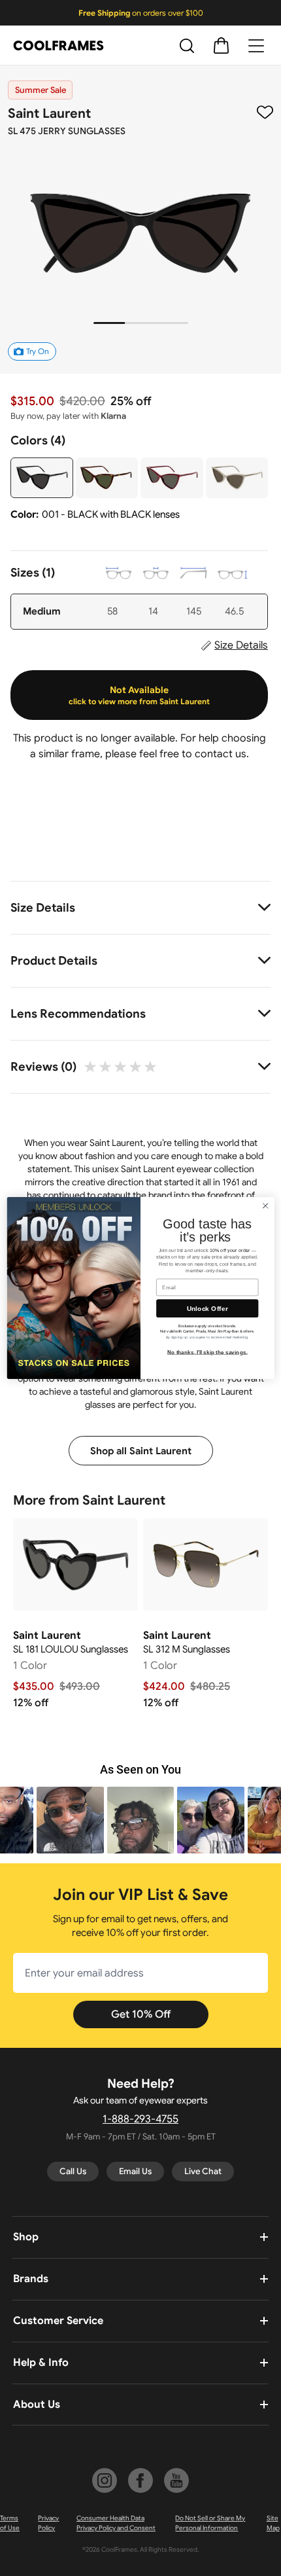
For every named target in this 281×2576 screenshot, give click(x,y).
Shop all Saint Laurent (141, 1451)
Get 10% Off (141, 2014)
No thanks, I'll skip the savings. (207, 1352)
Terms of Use (10, 2523)
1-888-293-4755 (140, 2119)
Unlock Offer (207, 1308)
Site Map (273, 2523)
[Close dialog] (265, 1206)
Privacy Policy (48, 2523)
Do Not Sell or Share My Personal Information (210, 2523)
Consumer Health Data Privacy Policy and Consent (116, 2523)
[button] (70, 1820)
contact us (221, 754)
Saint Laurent (49, 114)
